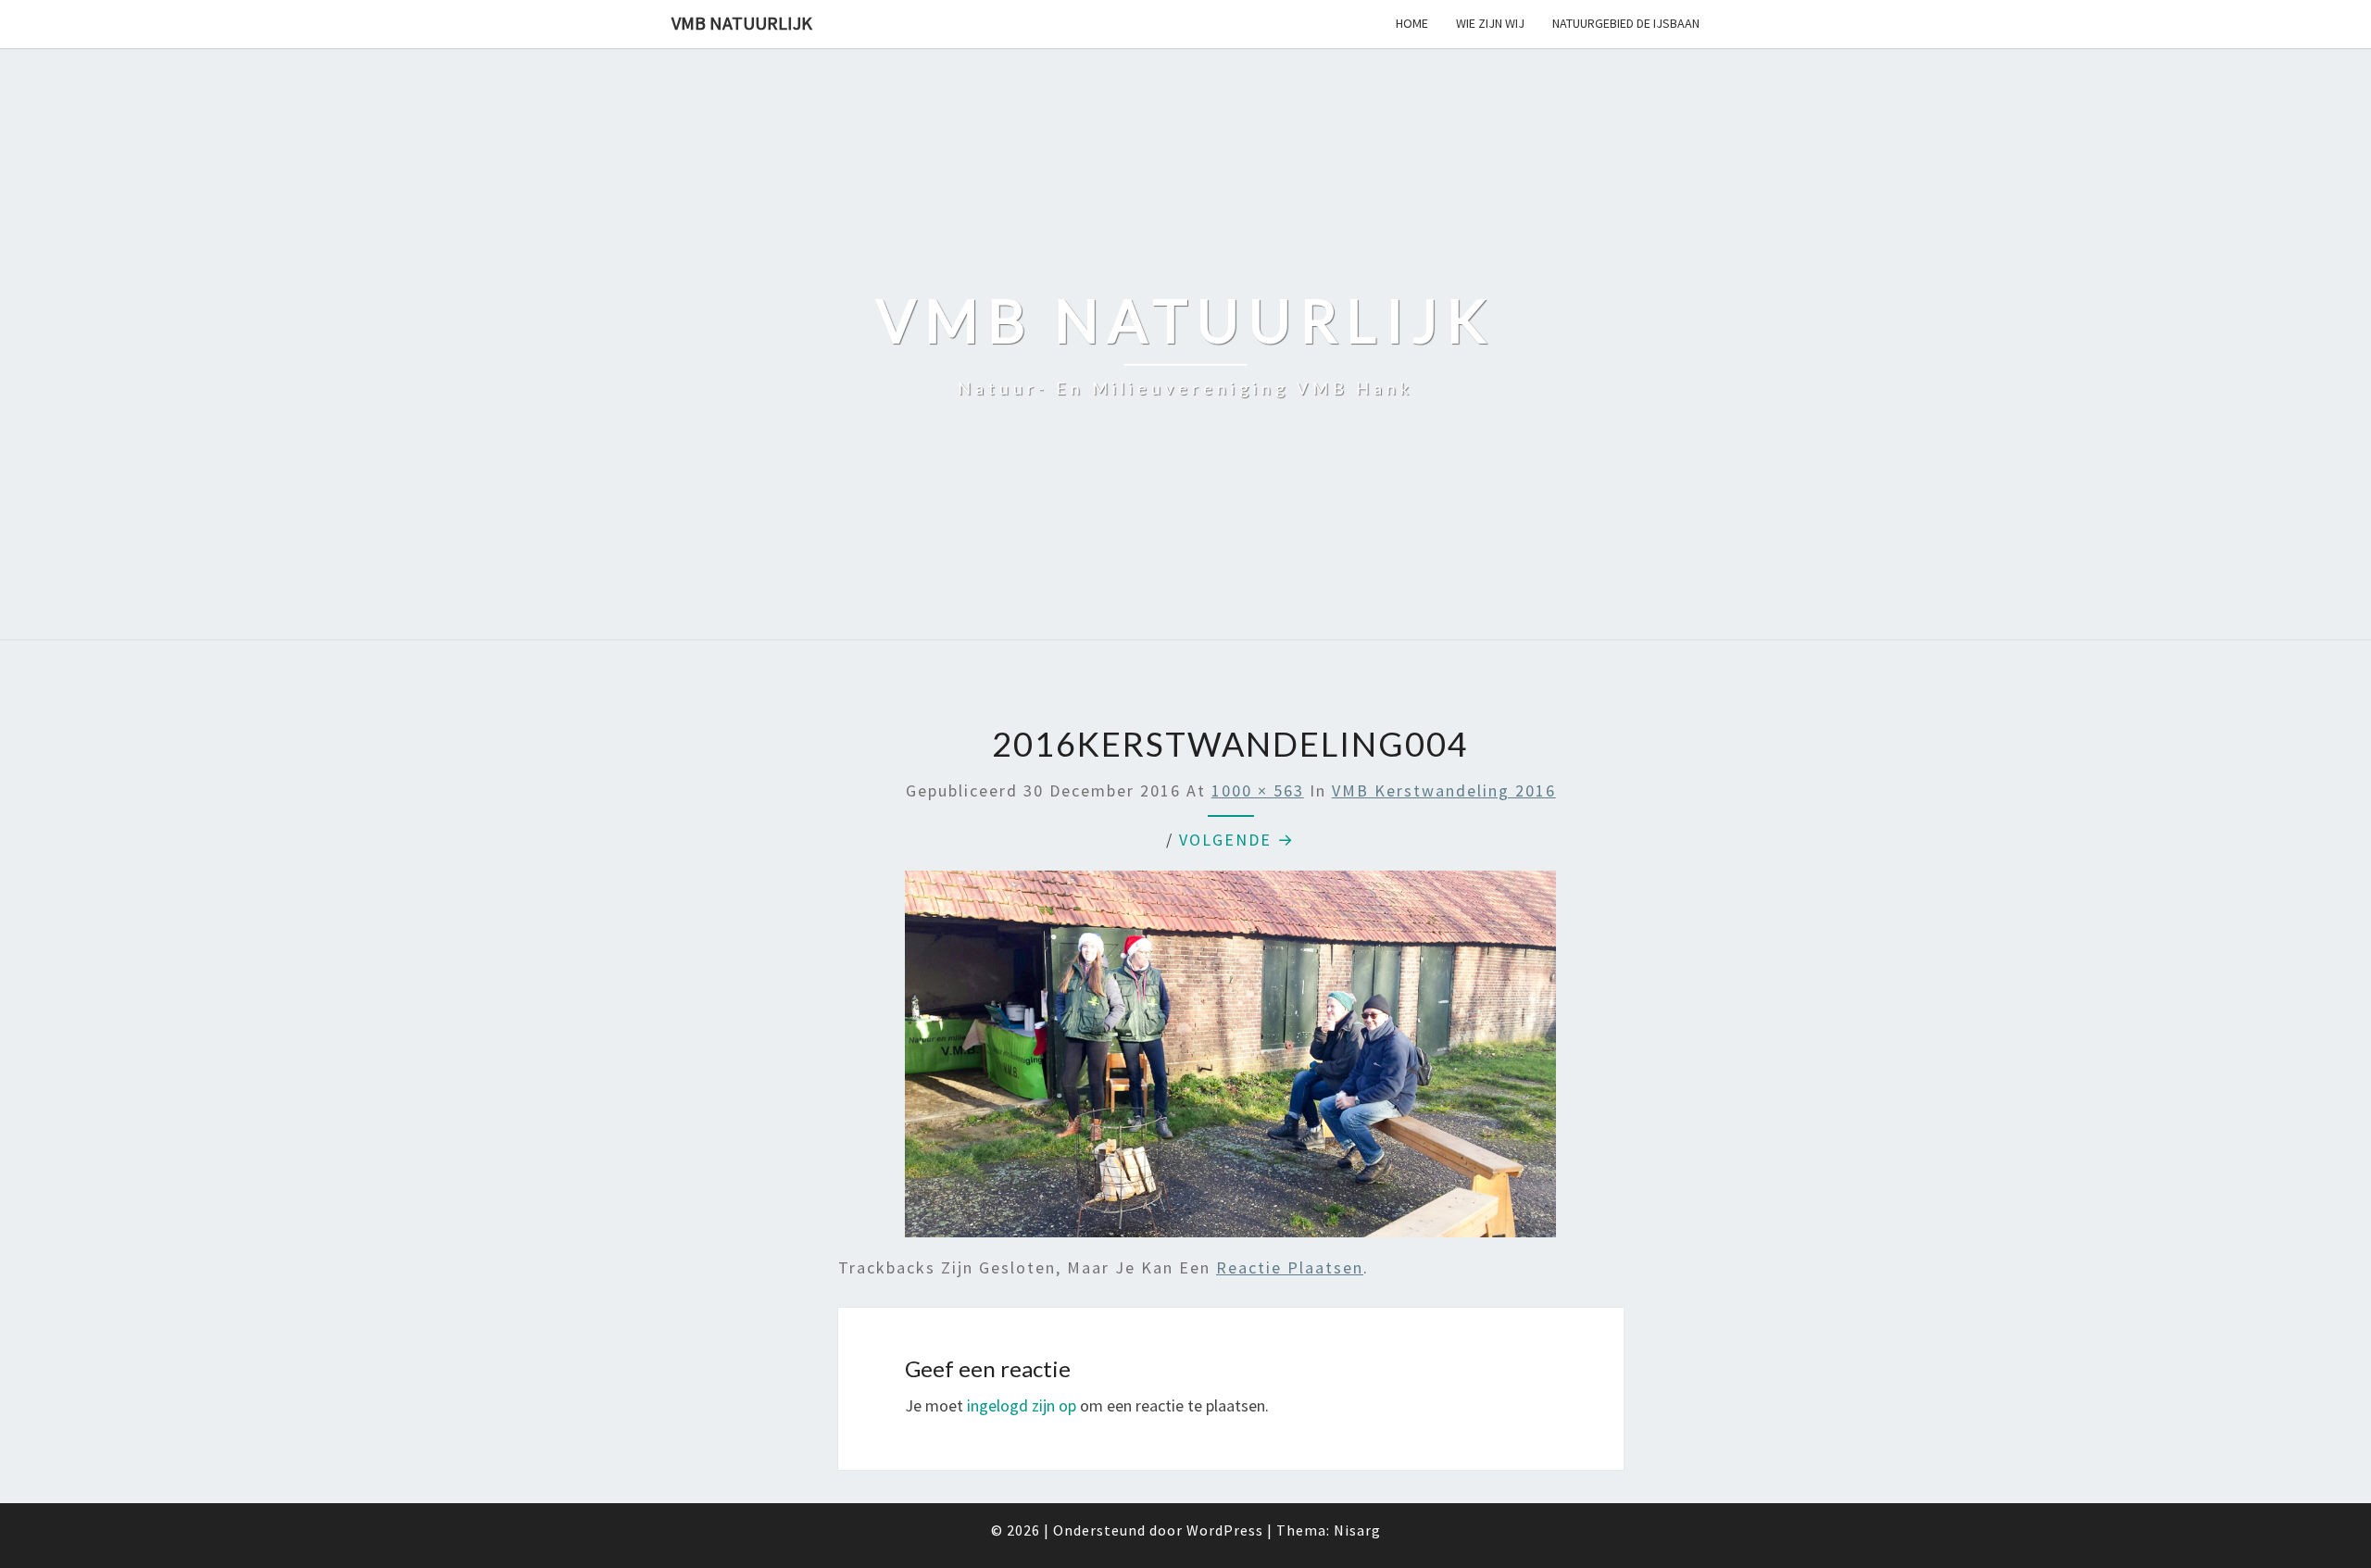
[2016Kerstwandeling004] (1230, 1061)
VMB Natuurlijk (742, 23)
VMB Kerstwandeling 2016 (1444, 790)
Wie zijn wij (1490, 23)
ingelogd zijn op (1022, 1405)
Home (1412, 23)
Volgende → (1237, 840)
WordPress (1225, 1530)
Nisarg (1357, 1530)
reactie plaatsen (1290, 1267)
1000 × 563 (1258, 790)
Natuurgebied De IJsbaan (1626, 23)
